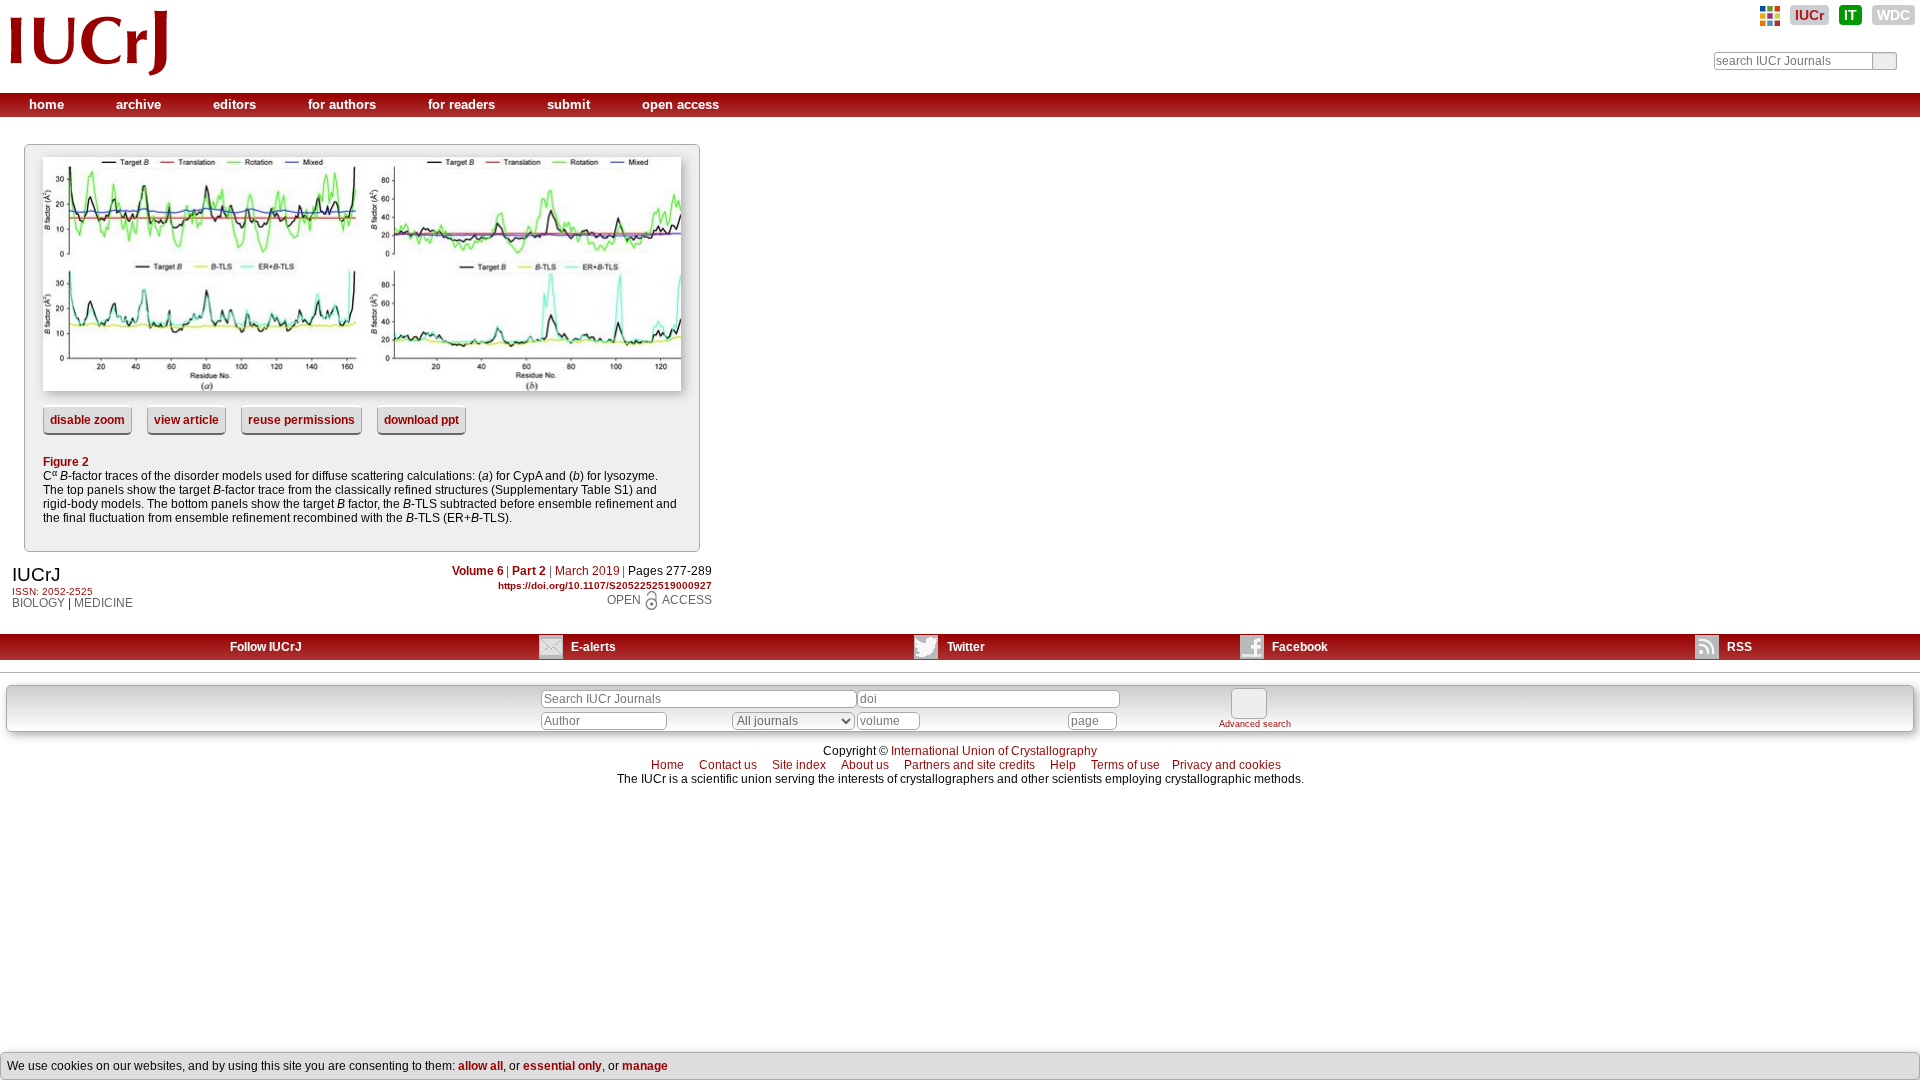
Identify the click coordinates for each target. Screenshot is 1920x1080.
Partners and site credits (969, 765)
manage (645, 1066)
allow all (480, 1066)
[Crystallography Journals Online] (1770, 16)
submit (570, 104)
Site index (799, 765)
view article (186, 420)
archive (140, 104)
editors (236, 104)
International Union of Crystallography (994, 751)
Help (1063, 765)
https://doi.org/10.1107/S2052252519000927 (605, 585)
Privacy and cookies (1226, 765)
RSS (1739, 647)
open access (680, 104)
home (48, 104)
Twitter (966, 647)
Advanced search (1255, 724)
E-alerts (593, 647)
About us (865, 765)
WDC (1893, 15)
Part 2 (529, 571)
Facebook (1300, 647)
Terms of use (1125, 765)
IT (1850, 15)
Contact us (728, 765)
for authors (344, 104)
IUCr (1809, 15)
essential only (562, 1066)
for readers (463, 104)
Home (667, 765)
